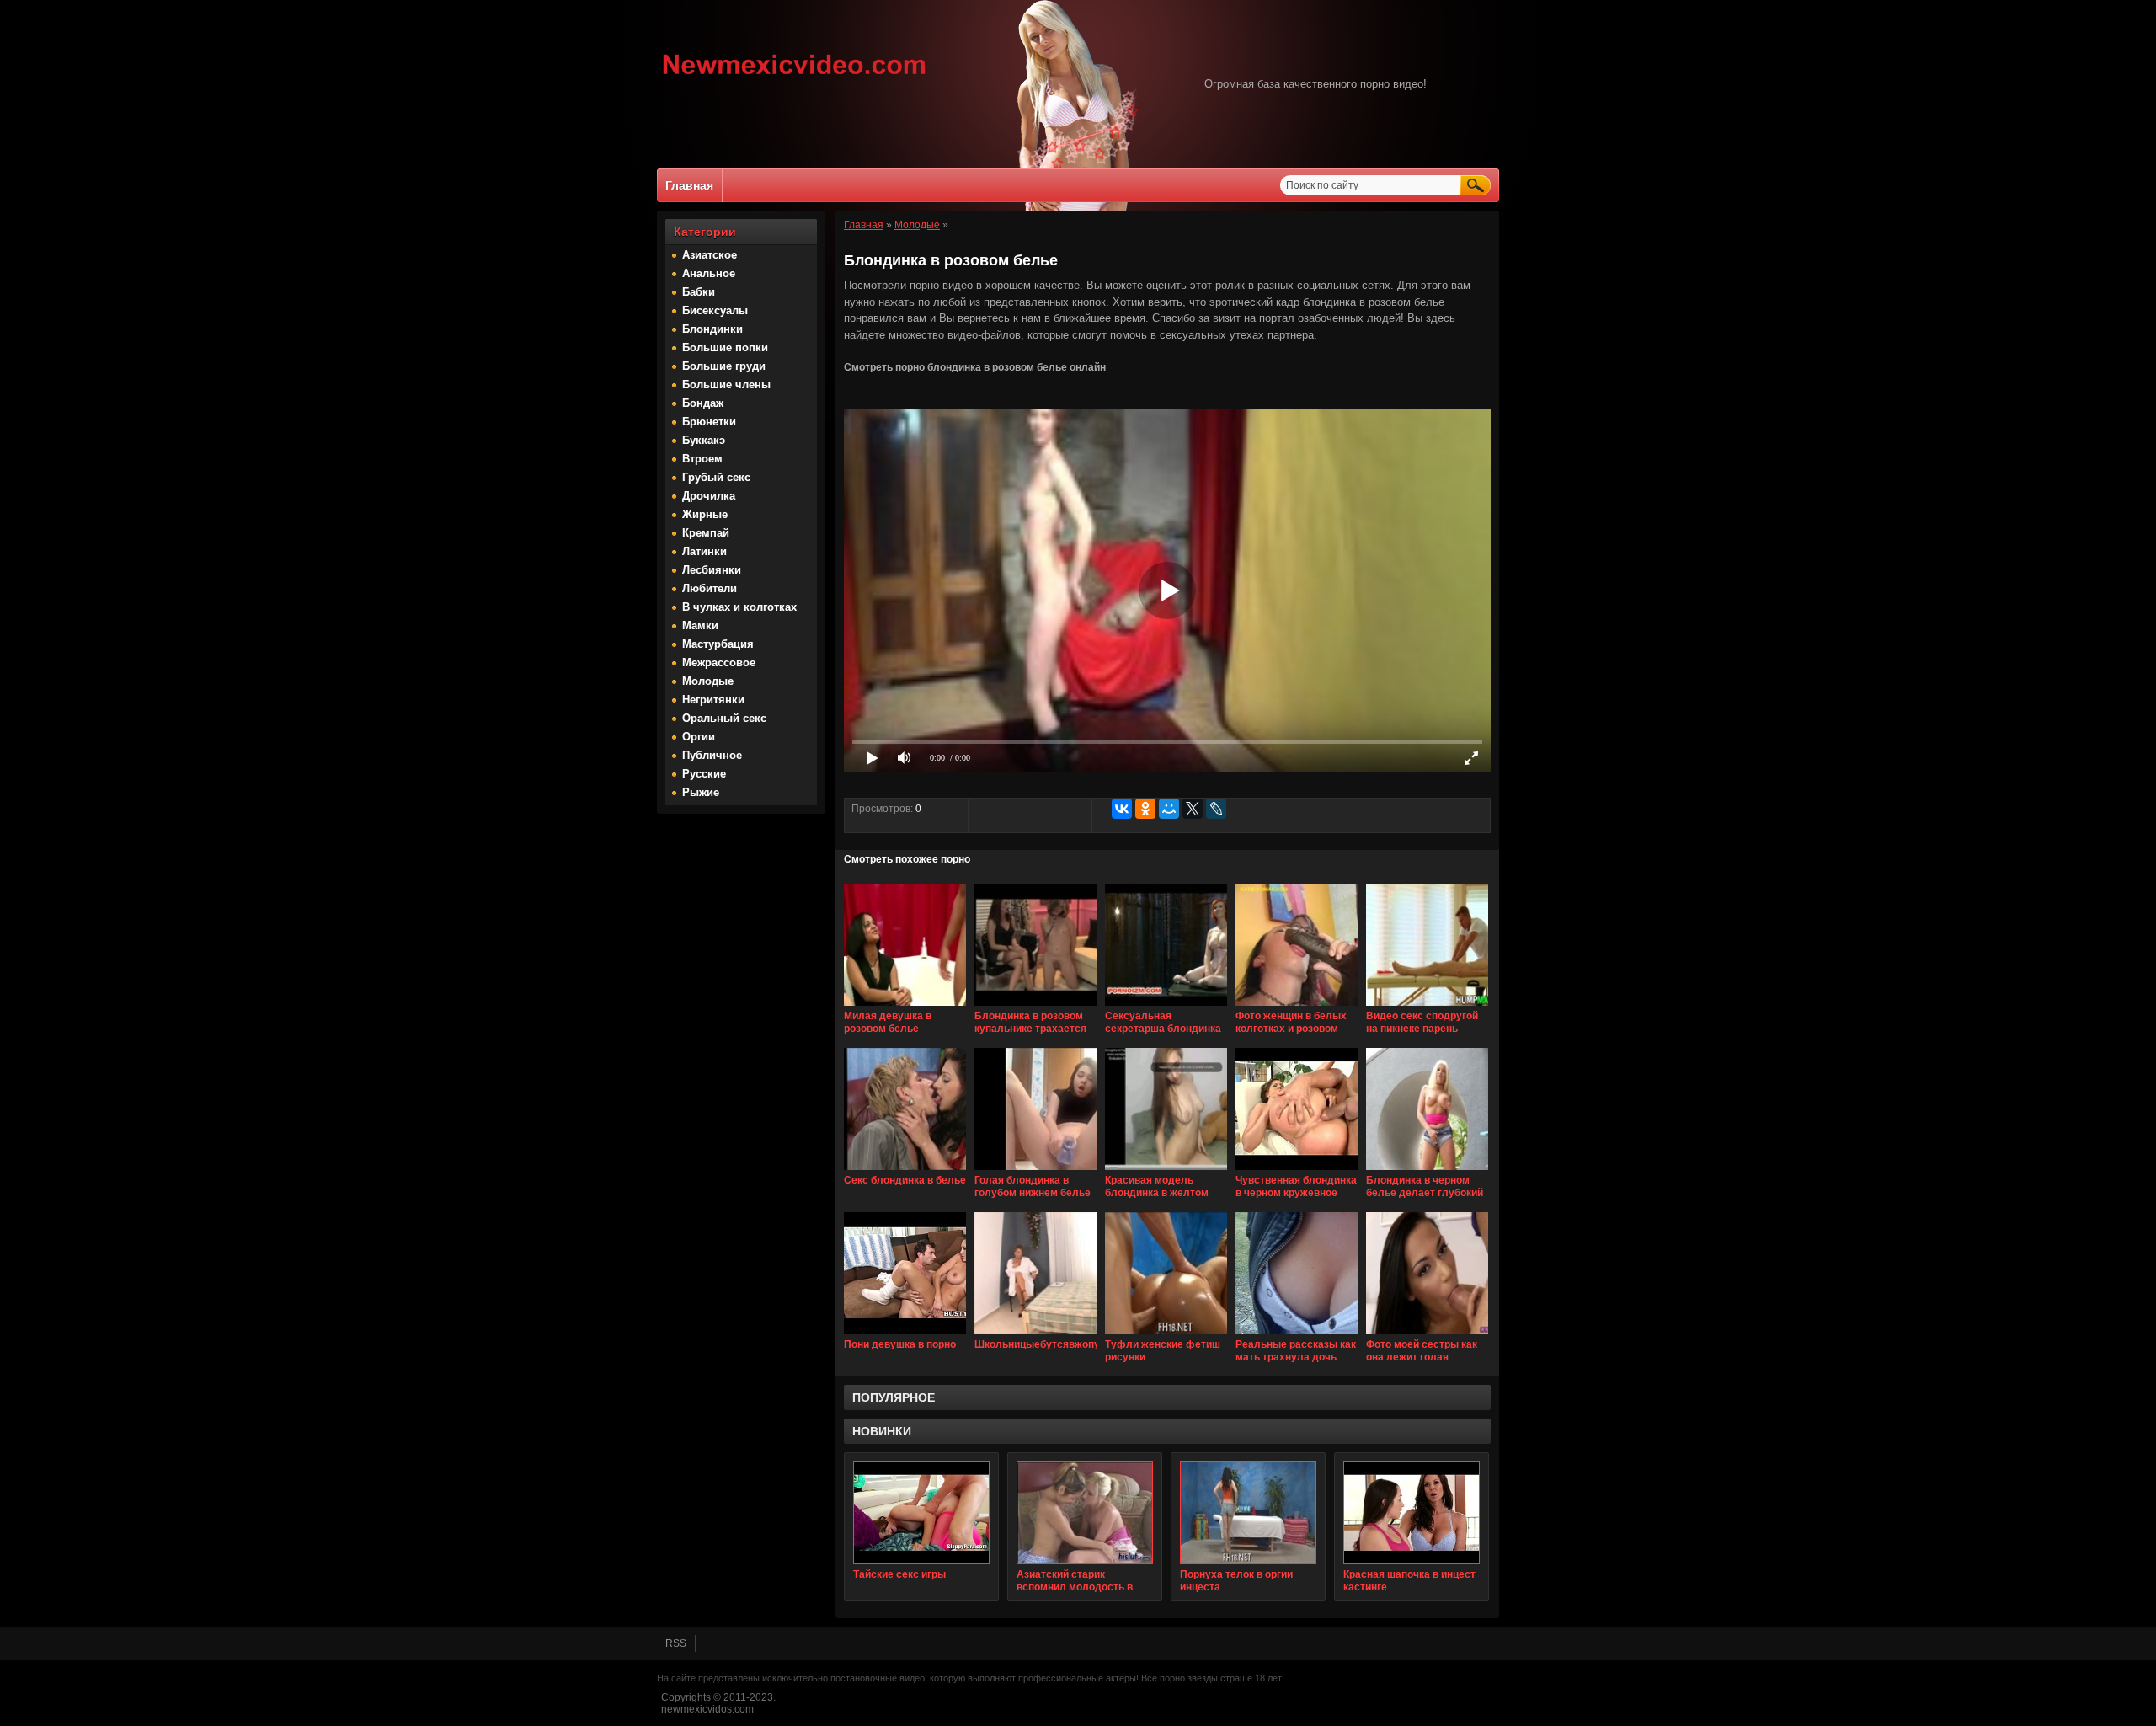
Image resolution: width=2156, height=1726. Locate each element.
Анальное (709, 273)
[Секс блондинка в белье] (905, 1171)
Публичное (712, 755)
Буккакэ (704, 440)
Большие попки (725, 347)
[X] (1193, 809)
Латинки (704, 551)
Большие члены (726, 385)
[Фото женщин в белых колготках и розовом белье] (1297, 1007)
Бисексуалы (715, 310)
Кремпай (706, 533)
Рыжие (701, 792)
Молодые (708, 681)
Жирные (705, 514)
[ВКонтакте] (1122, 809)
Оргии (699, 737)
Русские (704, 774)
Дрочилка (709, 496)
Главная (689, 185)
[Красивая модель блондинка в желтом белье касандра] (1166, 1171)
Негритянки (713, 700)
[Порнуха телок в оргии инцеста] (1248, 1513)
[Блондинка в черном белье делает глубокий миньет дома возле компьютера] (1427, 1171)
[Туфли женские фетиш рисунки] (1166, 1335)
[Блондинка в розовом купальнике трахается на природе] (1035, 1007)
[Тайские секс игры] (921, 1513)
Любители (710, 588)
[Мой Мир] (1169, 809)
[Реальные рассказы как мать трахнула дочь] (1297, 1335)
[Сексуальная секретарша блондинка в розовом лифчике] (1166, 1007)
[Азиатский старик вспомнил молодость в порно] (1085, 1513)
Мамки (700, 625)
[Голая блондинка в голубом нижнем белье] (1035, 1171)
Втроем (702, 459)
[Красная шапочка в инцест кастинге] (1412, 1513)
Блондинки (712, 329)
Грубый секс (716, 477)
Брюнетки (709, 422)
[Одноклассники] (1145, 809)
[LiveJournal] (1216, 809)
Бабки (699, 292)
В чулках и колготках (739, 607)
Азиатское (710, 255)
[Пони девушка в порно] (905, 1335)
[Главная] (795, 77)
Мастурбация (718, 644)
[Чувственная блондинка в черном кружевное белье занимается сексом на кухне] (1297, 1171)
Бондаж (703, 403)
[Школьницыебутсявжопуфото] (1035, 1335)
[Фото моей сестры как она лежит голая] (1427, 1335)
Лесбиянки (712, 570)
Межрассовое (719, 663)
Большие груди (724, 366)
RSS (676, 1643)
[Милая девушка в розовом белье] (905, 1007)
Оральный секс (724, 718)
